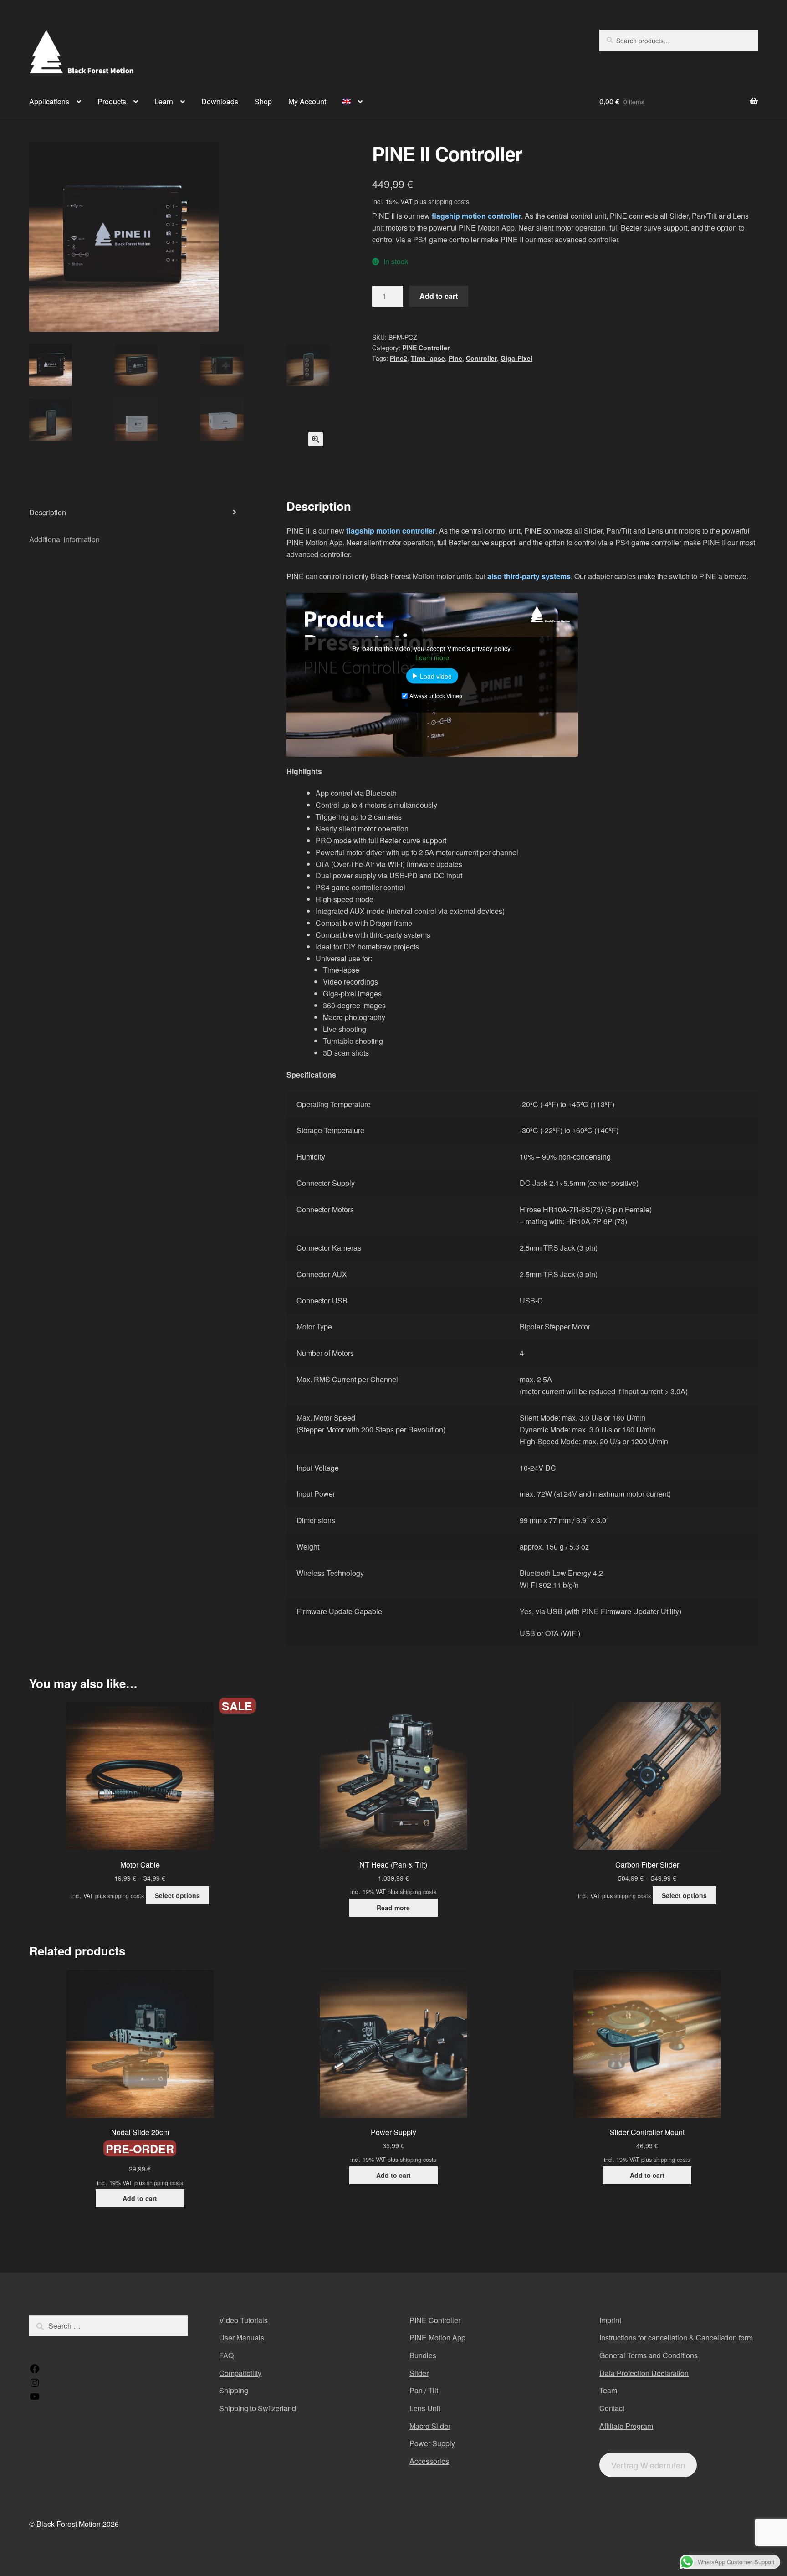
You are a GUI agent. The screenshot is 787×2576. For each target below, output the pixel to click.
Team (608, 2390)
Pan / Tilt (424, 2390)
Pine (455, 358)
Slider (419, 2373)
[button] (316, 439)
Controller (481, 358)
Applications (49, 101)
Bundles (423, 2355)
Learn (164, 101)
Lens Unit (425, 2408)
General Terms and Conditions (649, 2355)
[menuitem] (353, 102)
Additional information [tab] (64, 539)
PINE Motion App (437, 2337)
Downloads (220, 101)
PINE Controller (426, 348)
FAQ (226, 2355)
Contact (612, 2408)
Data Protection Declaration (644, 2373)
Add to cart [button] (140, 2198)
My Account (307, 101)
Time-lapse (428, 358)
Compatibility (240, 2373)
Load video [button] (436, 676)
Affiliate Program (626, 2426)
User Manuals (242, 2337)
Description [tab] (48, 512)
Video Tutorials (243, 2320)
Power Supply (432, 2443)
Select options (177, 1895)
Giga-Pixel (516, 358)
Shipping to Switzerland (258, 2408)
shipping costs (449, 201)
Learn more (432, 657)
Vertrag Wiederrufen (648, 2465)
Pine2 (399, 358)
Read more (393, 1908)
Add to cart (439, 296)
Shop (263, 101)
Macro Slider (430, 2426)
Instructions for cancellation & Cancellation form (676, 2337)
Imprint (610, 2320)
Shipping (234, 2390)
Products (112, 101)
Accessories (429, 2461)
